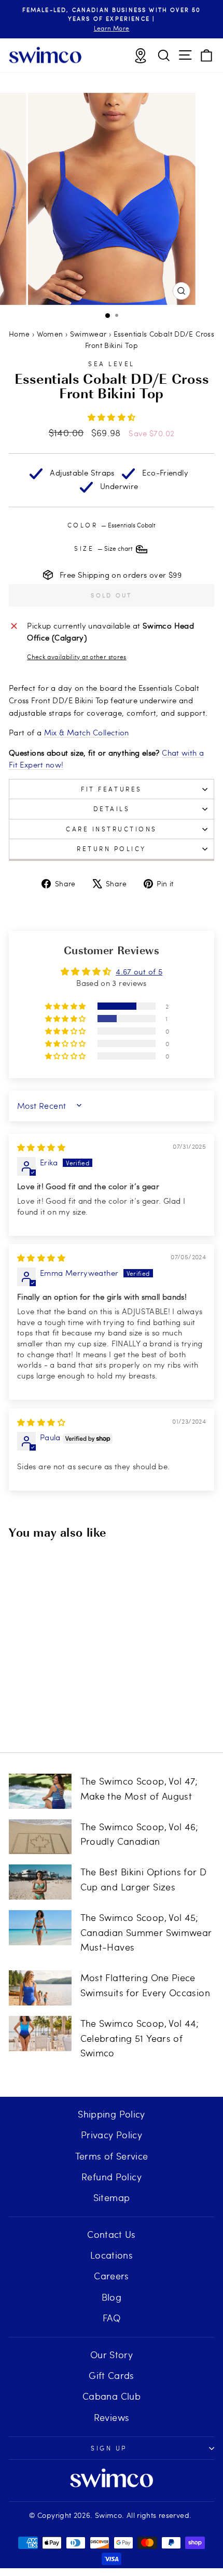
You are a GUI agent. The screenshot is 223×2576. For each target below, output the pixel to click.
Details (112, 809)
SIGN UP (109, 2448)
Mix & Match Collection (87, 732)
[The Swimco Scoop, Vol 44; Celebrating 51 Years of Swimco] (40, 2034)
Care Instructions (112, 829)
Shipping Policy (112, 2114)
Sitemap (112, 2197)
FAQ (112, 2317)
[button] (112, 417)
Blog (112, 2297)
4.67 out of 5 (139, 971)
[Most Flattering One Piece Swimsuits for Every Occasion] (40, 1988)
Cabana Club (112, 2396)
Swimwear (88, 334)
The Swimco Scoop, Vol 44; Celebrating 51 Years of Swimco (140, 2038)
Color (112, 525)
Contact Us (112, 2234)
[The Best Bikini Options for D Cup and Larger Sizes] (40, 1882)
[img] (41, 1147)
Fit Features (111, 789)
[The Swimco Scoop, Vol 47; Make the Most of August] (40, 1791)
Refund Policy (112, 2176)
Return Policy (112, 848)
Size (104, 548)
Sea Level (112, 364)
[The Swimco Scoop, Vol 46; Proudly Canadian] (40, 1837)
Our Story (112, 2354)
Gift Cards (112, 2375)
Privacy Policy (112, 2134)
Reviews (112, 2417)
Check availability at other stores (77, 657)
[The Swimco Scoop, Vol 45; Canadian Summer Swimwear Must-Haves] (40, 1928)
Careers (112, 2275)
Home (19, 334)
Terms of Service (112, 2156)
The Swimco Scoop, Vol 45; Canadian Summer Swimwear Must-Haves (146, 1932)
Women (50, 334)
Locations (112, 2255)
